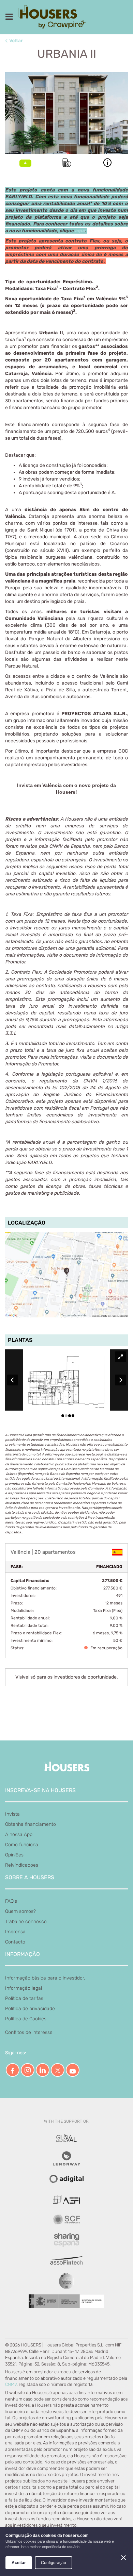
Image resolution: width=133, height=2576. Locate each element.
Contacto (15, 1942)
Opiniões (14, 1855)
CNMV (11, 2384)
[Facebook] (13, 2070)
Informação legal (24, 1988)
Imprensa (15, 1932)
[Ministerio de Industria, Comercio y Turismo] (66, 2138)
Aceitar (19, 2563)
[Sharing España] (66, 2240)
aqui (80, 231)
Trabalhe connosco (26, 1922)
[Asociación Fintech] (66, 2199)
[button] (107, 163)
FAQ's (11, 1901)
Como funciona (22, 1845)
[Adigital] (66, 2179)
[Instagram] (28, 2070)
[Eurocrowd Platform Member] (67, 2281)
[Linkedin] (43, 2070)
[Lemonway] (66, 2159)
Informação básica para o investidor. (45, 1978)
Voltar (16, 41)
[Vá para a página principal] (55, 17)
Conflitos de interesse (29, 2032)
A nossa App (19, 1834)
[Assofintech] (66, 2261)
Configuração (54, 2563)
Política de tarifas (24, 1998)
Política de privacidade (30, 2009)
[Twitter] (58, 2070)
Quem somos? (20, 1911)
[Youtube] (73, 2070)
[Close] (123, 2558)
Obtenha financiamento (31, 1824)
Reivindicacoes (22, 1865)
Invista (12, 1814)
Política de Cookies (26, 2019)
